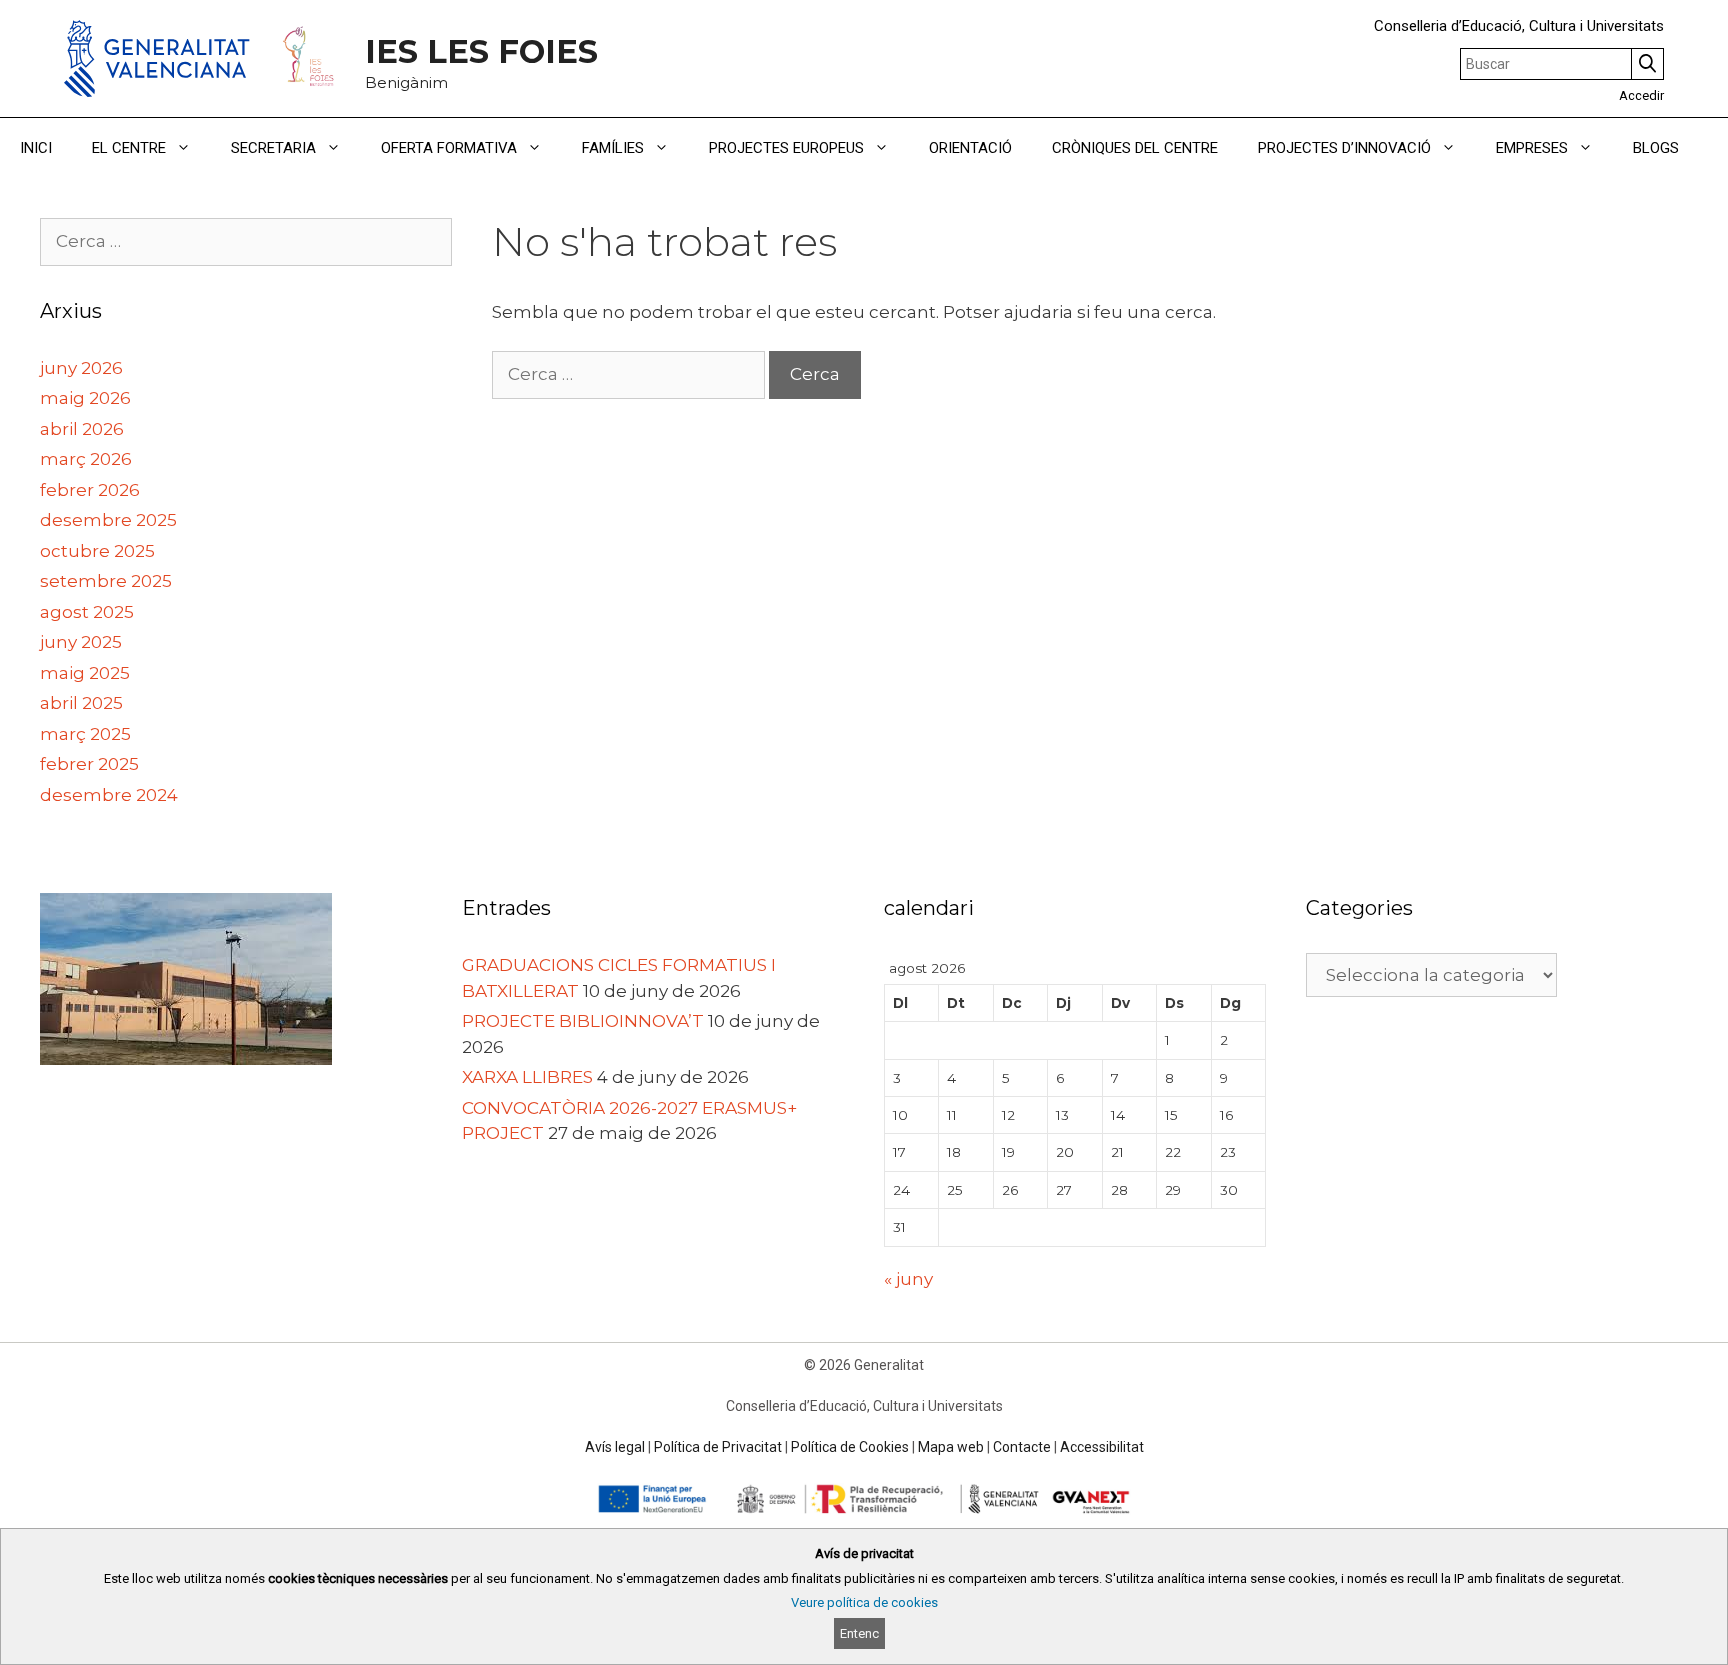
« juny (908, 1279)
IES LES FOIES (481, 51)
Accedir (1641, 95)
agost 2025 (87, 612)
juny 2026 (81, 368)
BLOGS (1656, 148)
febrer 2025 (89, 764)
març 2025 (85, 734)
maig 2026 (85, 398)
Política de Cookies (850, 1447)
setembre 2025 (106, 581)
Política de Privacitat (718, 1447)
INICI (36, 148)
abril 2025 (81, 703)
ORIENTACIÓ (970, 148)
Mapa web (951, 1447)
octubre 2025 (97, 551)
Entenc (859, 1633)
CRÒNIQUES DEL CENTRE (1135, 148)
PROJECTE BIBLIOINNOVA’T (583, 1021)
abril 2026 (82, 429)
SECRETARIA (273, 148)
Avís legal (615, 1447)
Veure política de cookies (864, 1602)
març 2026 (86, 459)
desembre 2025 (108, 520)
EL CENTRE (129, 148)
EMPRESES (1532, 148)
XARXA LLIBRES (527, 1077)
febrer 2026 (90, 490)
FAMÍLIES (613, 148)
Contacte (1022, 1447)
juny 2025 (81, 642)
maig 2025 (85, 673)
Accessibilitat (1102, 1447)
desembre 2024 (109, 795)
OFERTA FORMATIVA (449, 148)
